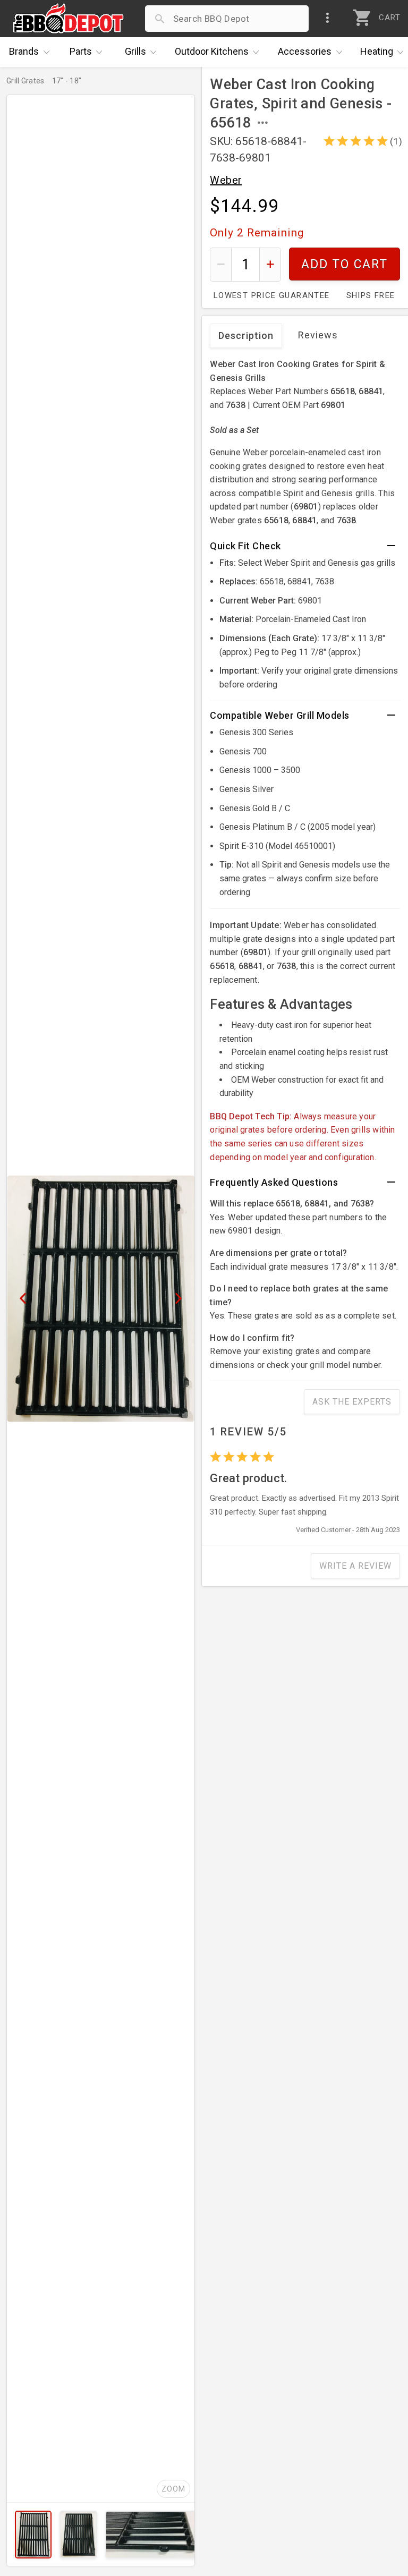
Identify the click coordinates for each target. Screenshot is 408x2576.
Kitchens (212, 51)
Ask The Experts (352, 1402)
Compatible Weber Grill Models (280, 715)
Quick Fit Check (245, 546)
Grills (135, 51)
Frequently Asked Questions (274, 1182)
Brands (24, 51)
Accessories (305, 51)
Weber (226, 180)
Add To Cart (345, 264)
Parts (81, 51)
